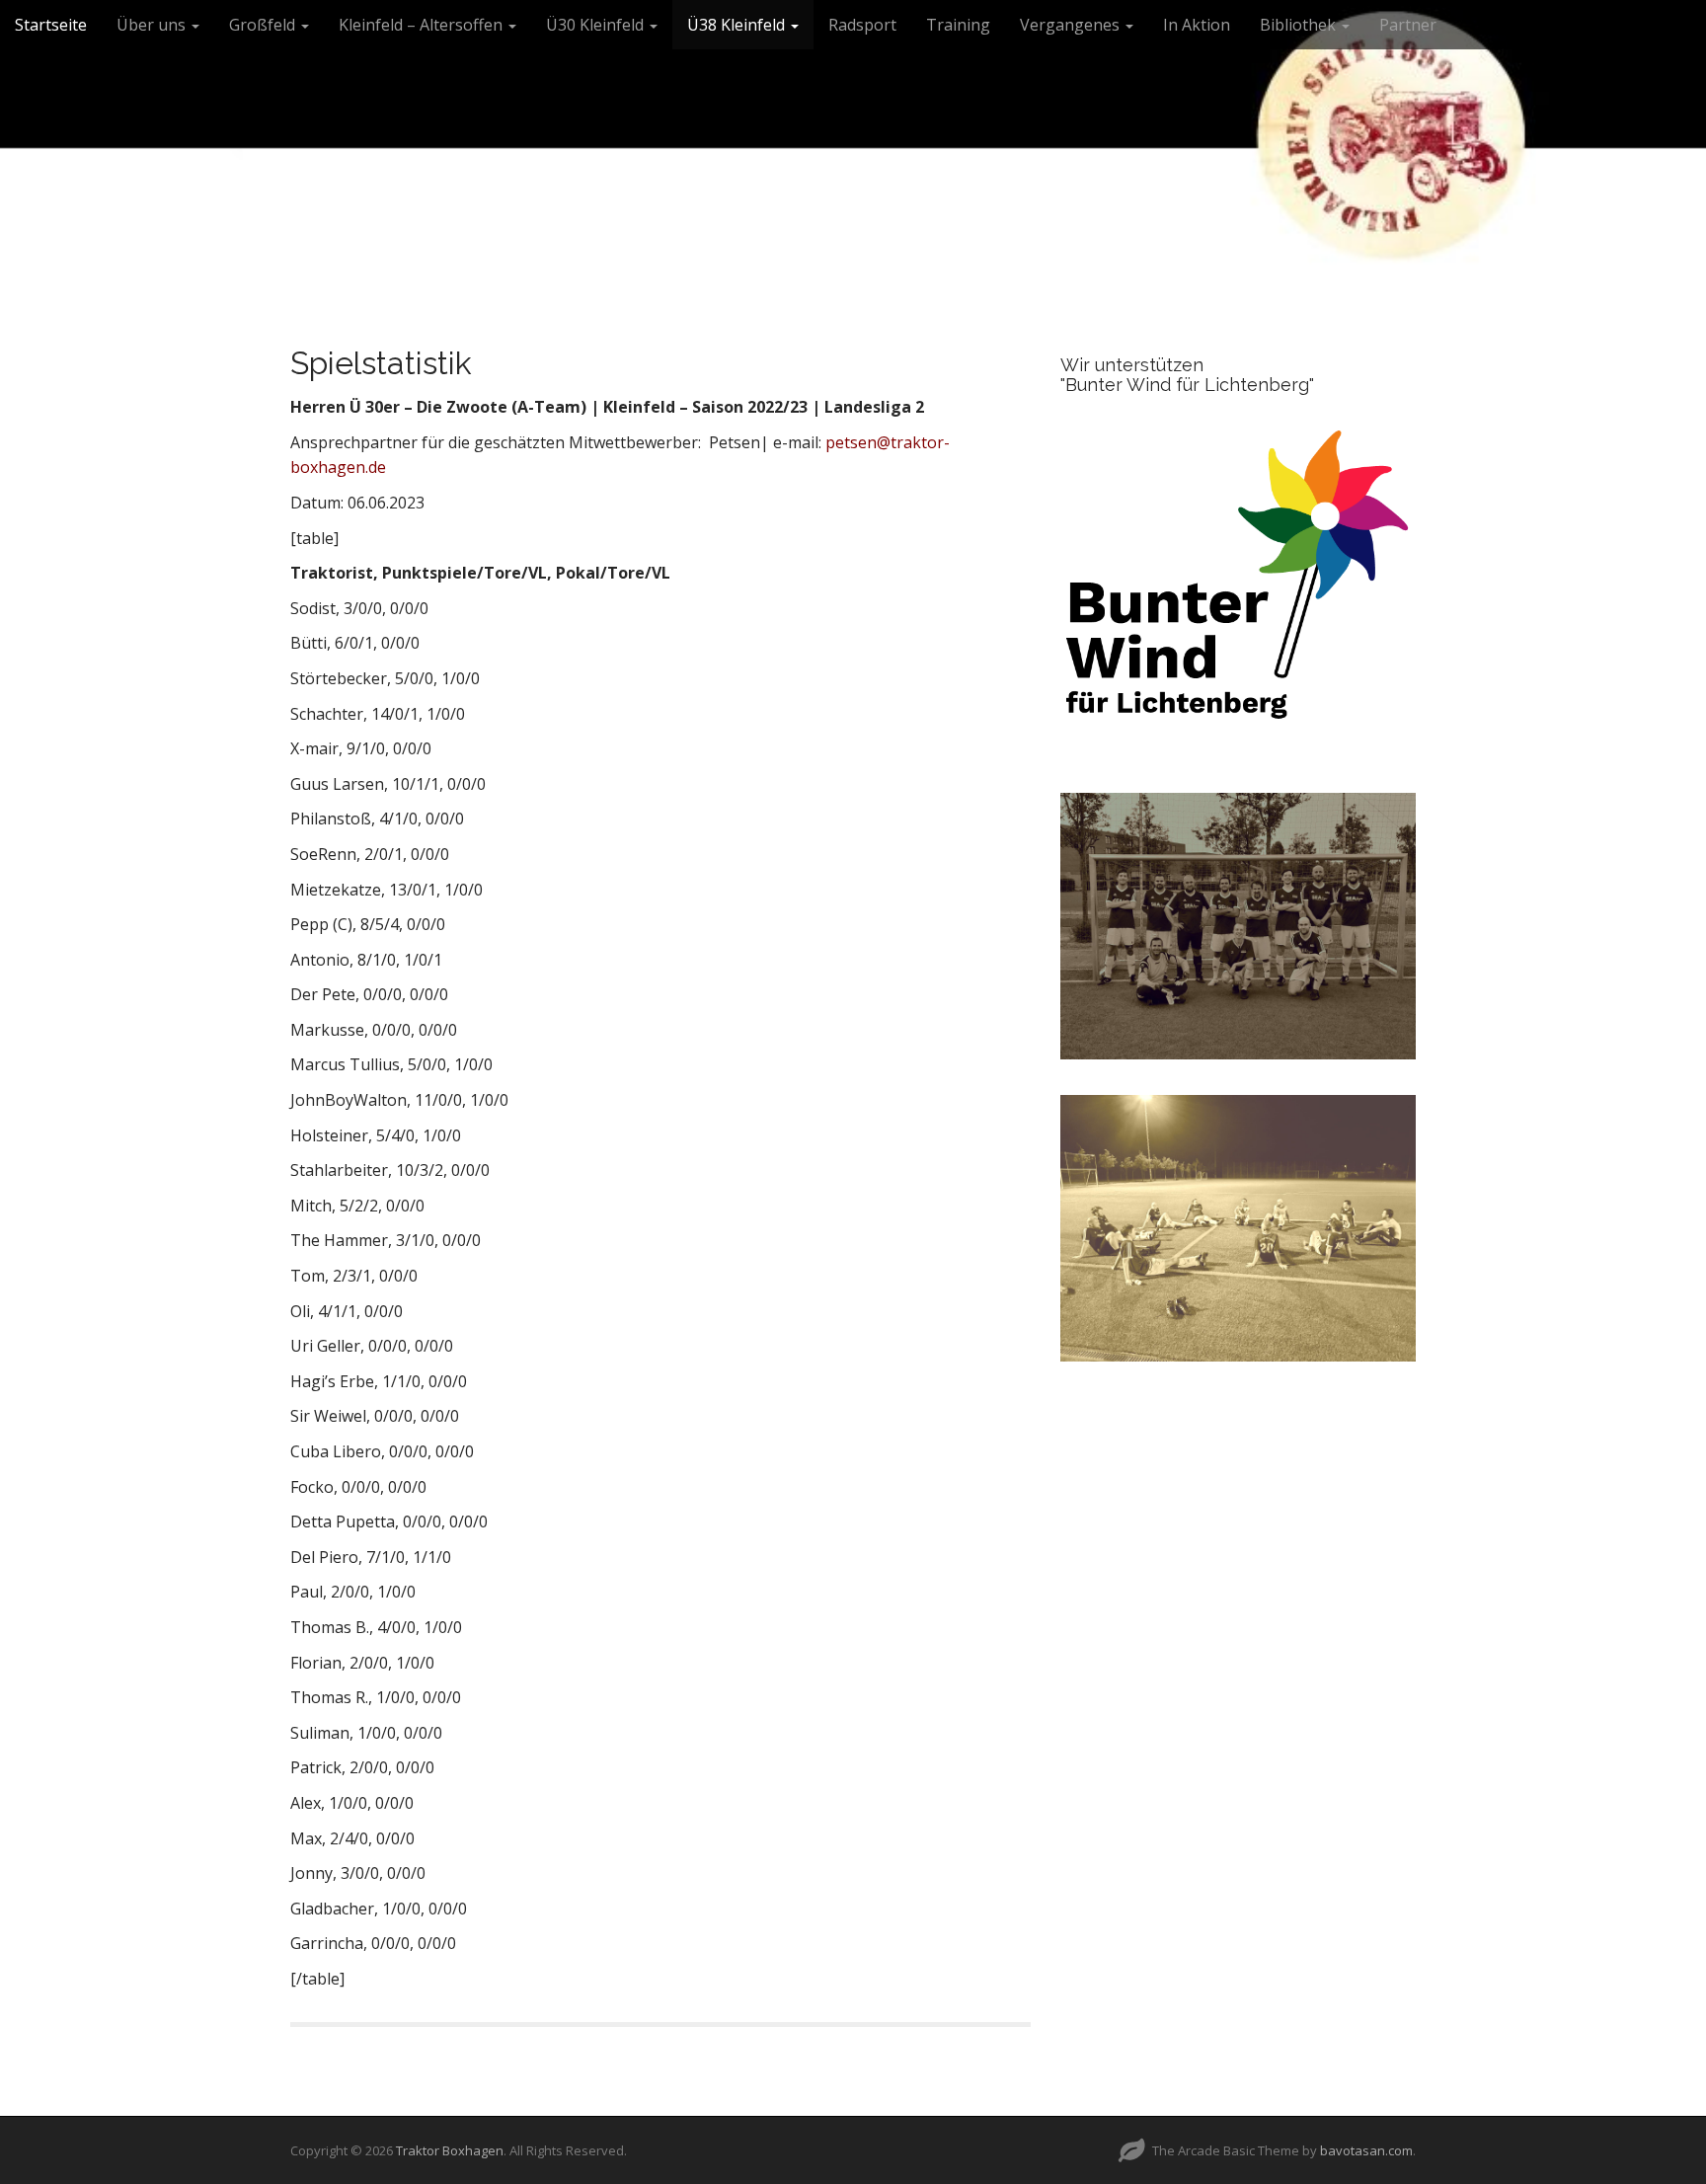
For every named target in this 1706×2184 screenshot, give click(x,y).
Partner (1408, 25)
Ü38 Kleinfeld (738, 25)
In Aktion (1197, 25)
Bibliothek (1300, 25)
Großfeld (264, 25)
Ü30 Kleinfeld (597, 25)
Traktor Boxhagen (450, 2150)
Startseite (51, 25)
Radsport (862, 25)
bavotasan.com (1366, 2150)
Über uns (153, 25)
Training (958, 25)
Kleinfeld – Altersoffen (423, 25)
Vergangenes (1072, 25)
